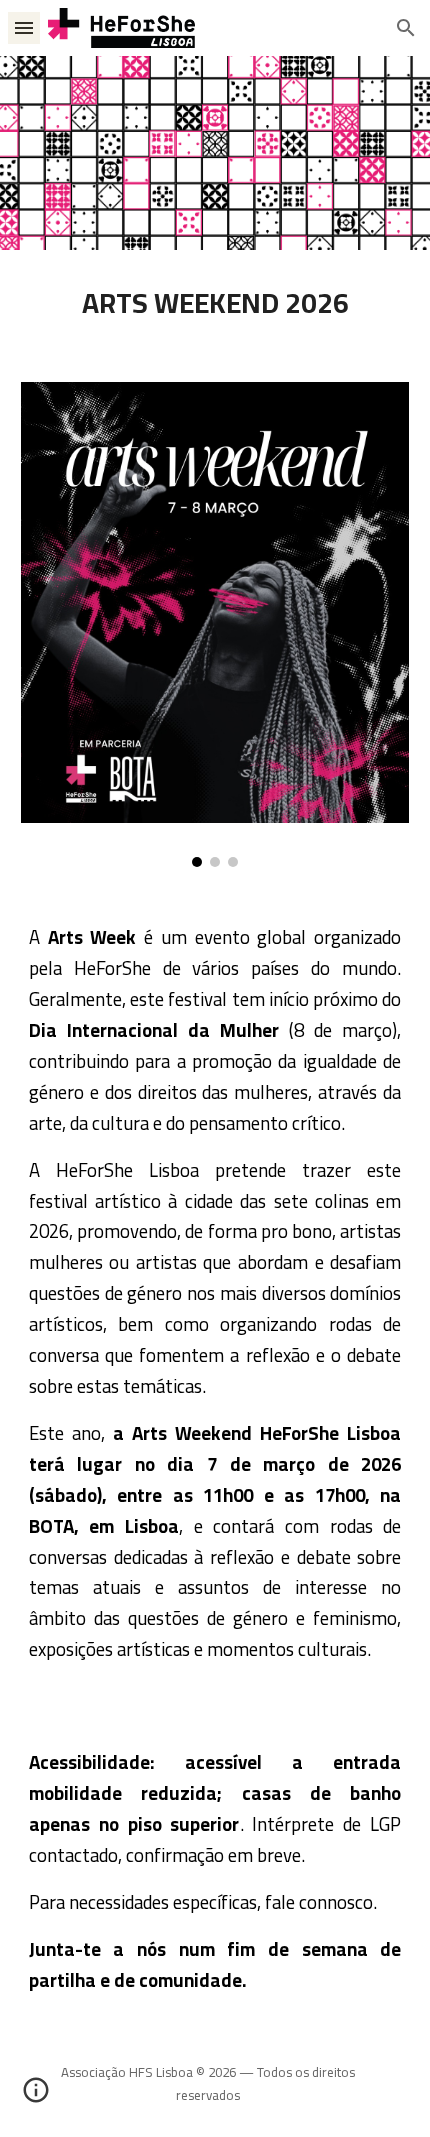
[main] (215, 304)
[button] (24, 27)
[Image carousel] (215, 625)
